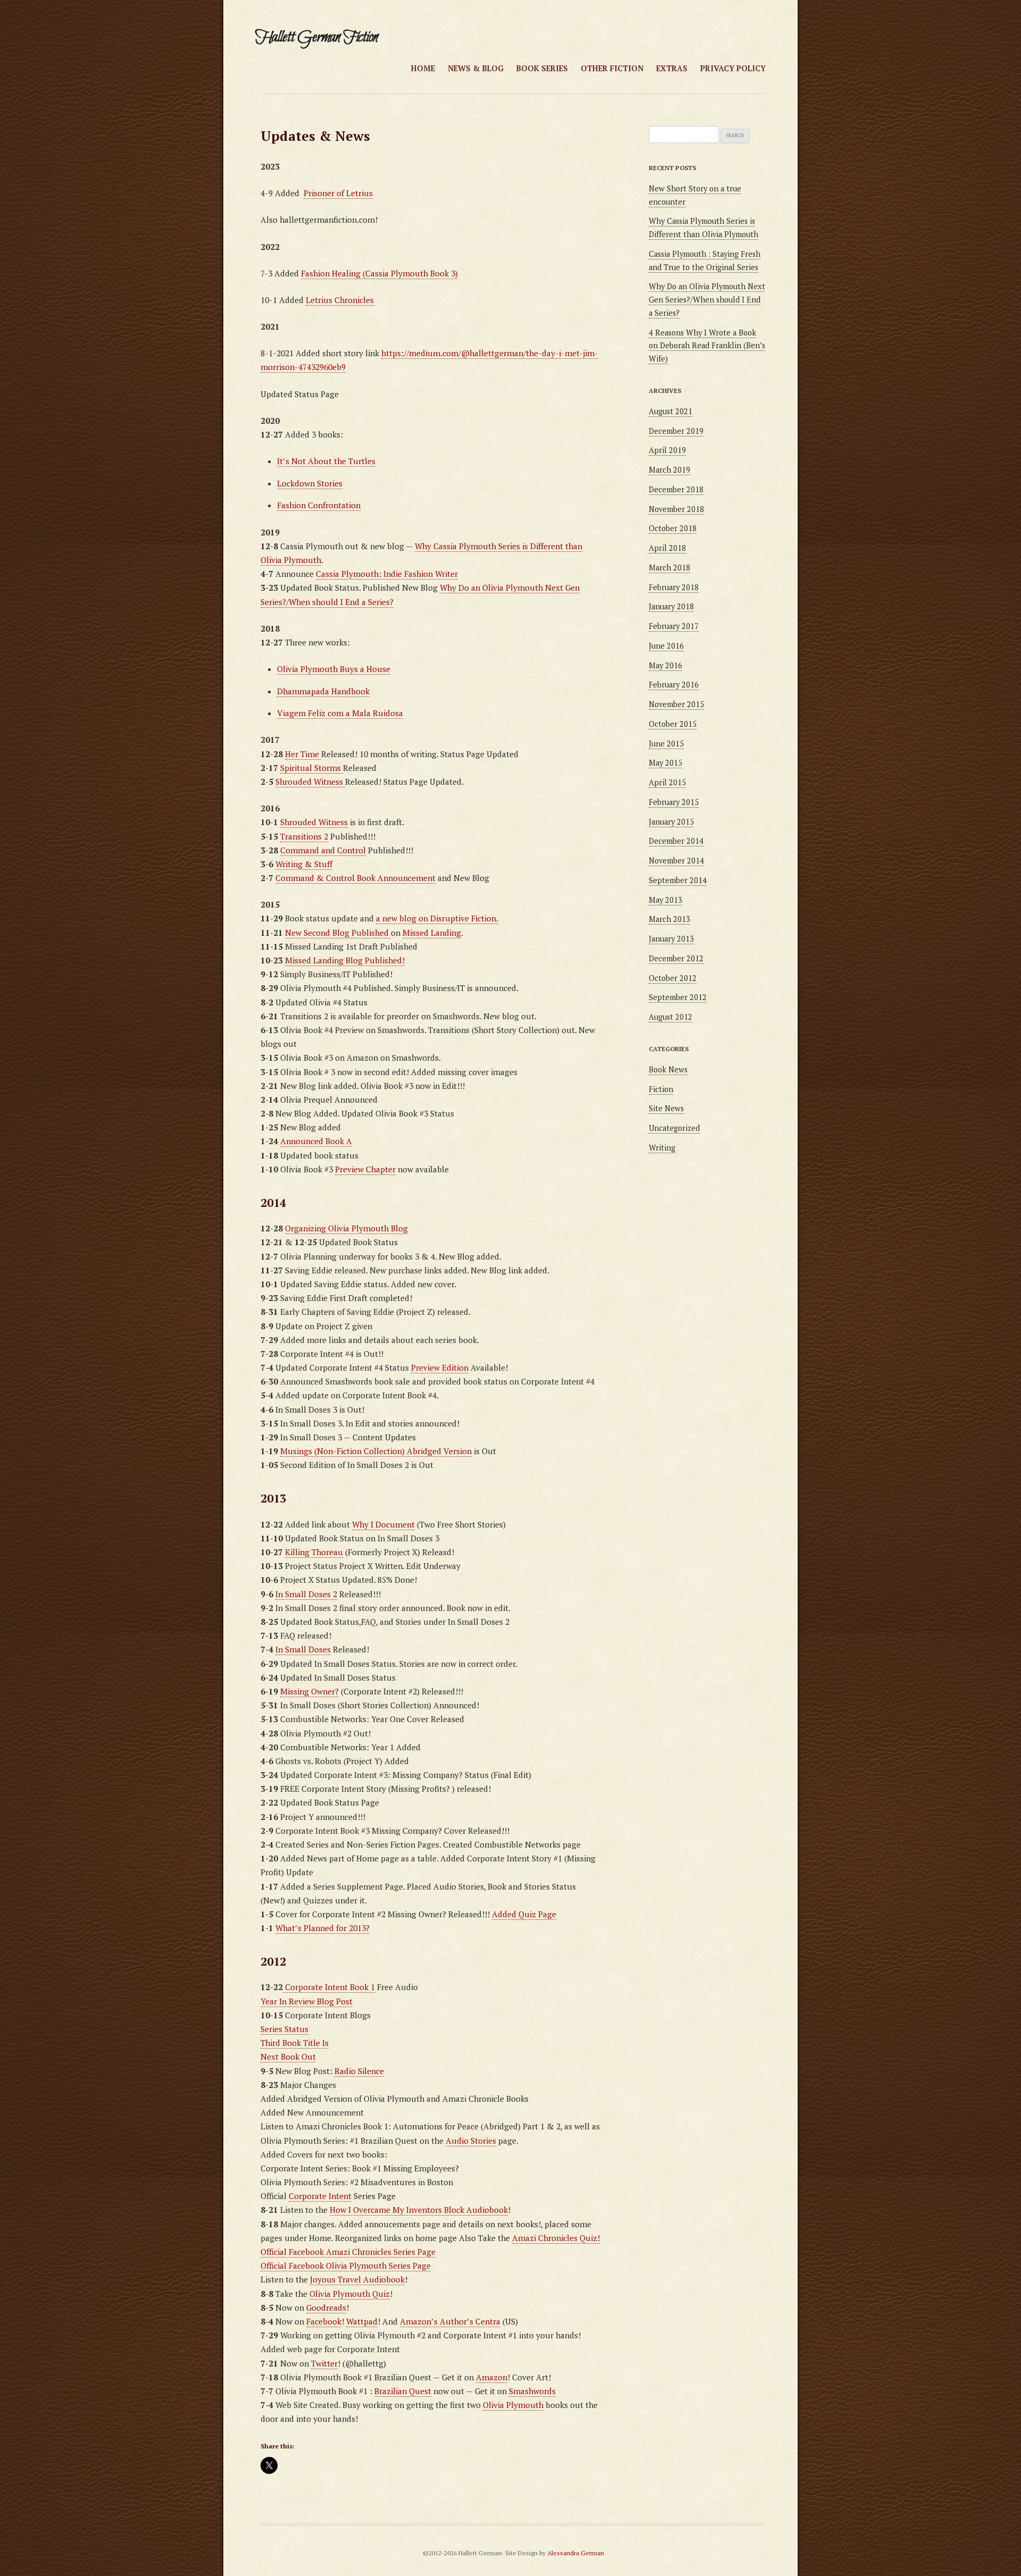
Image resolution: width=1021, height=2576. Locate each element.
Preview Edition (440, 1367)
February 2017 (674, 626)
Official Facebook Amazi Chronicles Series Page (348, 2252)
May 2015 (666, 763)
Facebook (324, 2321)
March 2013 (669, 919)
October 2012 (673, 978)
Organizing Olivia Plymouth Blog (346, 1228)
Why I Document (383, 1524)
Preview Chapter (365, 1169)
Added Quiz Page (524, 1914)
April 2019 (667, 450)
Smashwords (532, 2391)
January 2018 (671, 606)
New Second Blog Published (338, 933)
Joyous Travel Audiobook (357, 2279)
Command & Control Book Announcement (355, 878)
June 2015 (666, 744)
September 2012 (678, 997)
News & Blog (476, 68)
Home (423, 68)
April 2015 (667, 782)
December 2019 (676, 431)
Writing (662, 1148)
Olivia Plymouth (513, 2405)
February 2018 (674, 587)
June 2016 (666, 646)
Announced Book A (316, 1141)
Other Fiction (612, 68)
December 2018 (676, 489)
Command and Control (323, 850)
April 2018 (667, 548)
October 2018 (673, 528)
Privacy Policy (733, 68)
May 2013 (666, 900)
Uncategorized (674, 1128)
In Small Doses (303, 1649)
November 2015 (676, 704)
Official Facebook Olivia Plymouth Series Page (346, 2265)
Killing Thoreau (314, 1552)
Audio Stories (471, 2141)
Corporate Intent (320, 2196)
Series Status (284, 2029)
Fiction (661, 1089)
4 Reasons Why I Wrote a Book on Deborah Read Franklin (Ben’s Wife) (707, 346)
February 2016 (674, 685)
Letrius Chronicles (340, 300)
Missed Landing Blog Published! (345, 960)
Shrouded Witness (310, 782)
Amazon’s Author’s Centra (450, 2321)
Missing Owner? (309, 1691)
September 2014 (678, 880)
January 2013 (671, 939)
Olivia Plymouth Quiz (350, 2294)
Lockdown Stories (310, 483)
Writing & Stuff (304, 864)
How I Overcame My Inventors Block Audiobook (419, 2210)
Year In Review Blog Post (307, 2001)
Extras (672, 68)
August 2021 (671, 411)
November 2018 (676, 509)
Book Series (542, 68)
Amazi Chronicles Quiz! (556, 2238)
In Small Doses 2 (306, 1594)
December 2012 (676, 958)
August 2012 (671, 1017)
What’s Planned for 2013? (323, 1928)
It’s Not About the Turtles (326, 461)
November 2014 (676, 861)
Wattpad (362, 2321)
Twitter (324, 2363)
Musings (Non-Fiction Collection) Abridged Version (376, 1451)
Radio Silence (359, 2071)
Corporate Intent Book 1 (329, 1987)
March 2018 (669, 568)
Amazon (492, 2377)
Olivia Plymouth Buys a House (334, 669)
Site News (666, 1108)
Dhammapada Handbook (323, 691)
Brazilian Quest (403, 2391)
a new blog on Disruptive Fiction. (437, 918)
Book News (668, 1069)
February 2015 (674, 802)
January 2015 (671, 822)
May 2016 (666, 665)
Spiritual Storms (312, 768)
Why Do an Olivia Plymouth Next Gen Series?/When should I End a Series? (707, 300)
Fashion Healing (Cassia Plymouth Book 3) (379, 273)
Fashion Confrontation (319, 505)
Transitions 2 (304, 836)
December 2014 (676, 841)
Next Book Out (288, 2057)
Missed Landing (432, 933)
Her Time (303, 754)
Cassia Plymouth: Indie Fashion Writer (387, 574)
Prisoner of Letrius (338, 193)
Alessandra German (576, 2553)
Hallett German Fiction (317, 37)
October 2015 (673, 724)
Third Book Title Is (295, 2043)
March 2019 (669, 470)
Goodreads (326, 2308)
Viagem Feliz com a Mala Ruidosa (340, 713)
